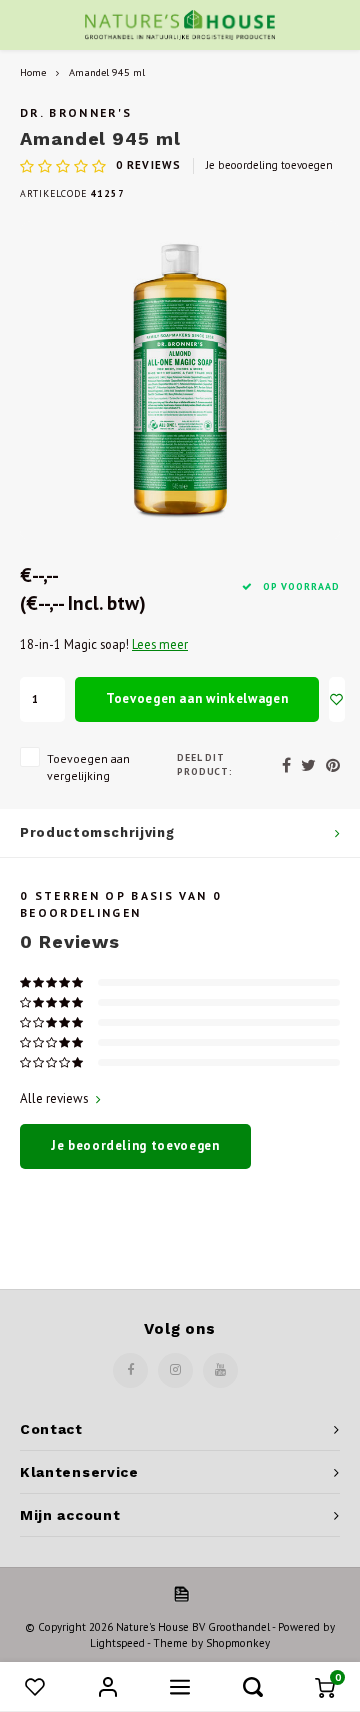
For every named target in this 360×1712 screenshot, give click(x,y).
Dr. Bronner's (76, 112)
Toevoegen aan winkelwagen (197, 698)
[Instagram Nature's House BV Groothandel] (175, 1370)
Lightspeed (117, 1643)
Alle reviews (54, 1098)
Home (33, 72)
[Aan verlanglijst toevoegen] (337, 699)
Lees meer (160, 644)
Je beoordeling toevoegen (269, 165)
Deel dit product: (205, 764)
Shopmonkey (238, 1643)
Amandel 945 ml (107, 72)
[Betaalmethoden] (180, 1592)
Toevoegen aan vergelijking (88, 767)
